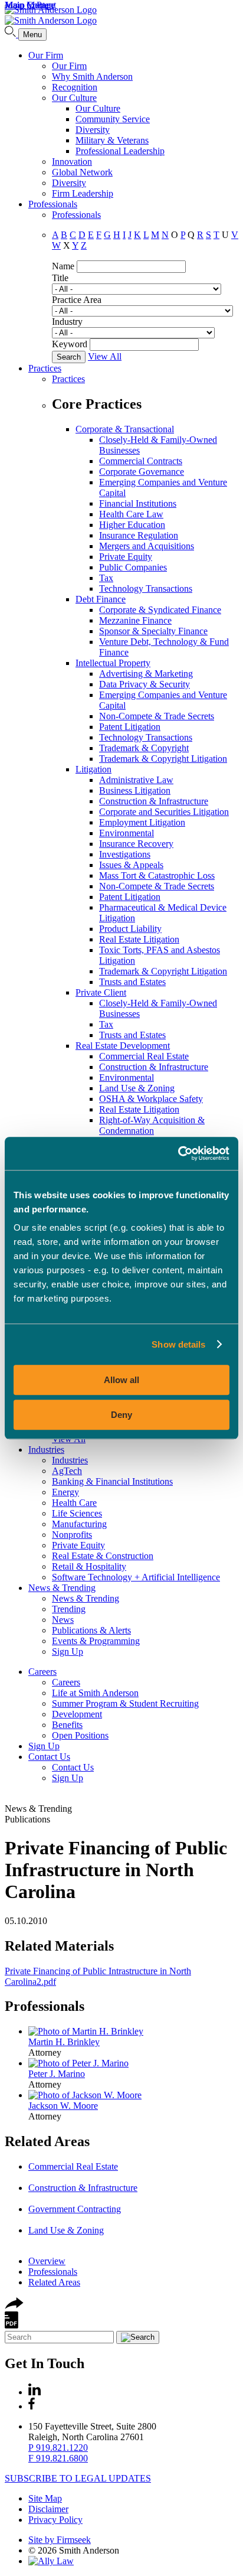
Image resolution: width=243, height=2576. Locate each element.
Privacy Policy (55, 2520)
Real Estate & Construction (103, 1556)
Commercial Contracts (141, 461)
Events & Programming (96, 1641)
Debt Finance (101, 599)
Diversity (93, 130)
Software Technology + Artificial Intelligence (136, 1577)
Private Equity (126, 557)
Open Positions (80, 1735)
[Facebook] (32, 2406)
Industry (67, 322)
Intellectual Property (113, 663)
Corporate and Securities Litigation (164, 812)
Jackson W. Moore (63, 2106)
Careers (42, 1672)
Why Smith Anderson (92, 76)
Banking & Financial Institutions (112, 1481)
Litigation (93, 769)
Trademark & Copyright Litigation (163, 759)
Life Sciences (77, 1513)
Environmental (127, 833)
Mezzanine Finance (135, 620)
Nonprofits (72, 1535)
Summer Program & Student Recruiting (125, 1703)
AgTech (67, 1471)
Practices (45, 368)
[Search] (12, 34)
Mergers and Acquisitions (147, 546)
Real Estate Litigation (139, 939)
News (63, 1620)
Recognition (75, 87)
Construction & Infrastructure (154, 801)
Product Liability (130, 929)
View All (105, 356)
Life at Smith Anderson (95, 1693)
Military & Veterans (112, 140)
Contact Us (49, 1757)
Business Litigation (135, 790)
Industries (46, 1450)
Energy (65, 1492)
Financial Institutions (138, 503)
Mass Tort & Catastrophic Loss (157, 875)
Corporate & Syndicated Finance (160, 610)
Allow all (121, 1380)
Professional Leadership (120, 151)
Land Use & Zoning (137, 1088)
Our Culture (74, 98)
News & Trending (62, 1588)
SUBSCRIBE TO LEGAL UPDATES (78, 2478)
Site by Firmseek (60, 2540)
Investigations (125, 854)
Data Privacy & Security (145, 684)
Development (77, 1714)
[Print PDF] (12, 2325)
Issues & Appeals (131, 865)
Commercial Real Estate (144, 1056)
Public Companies (133, 567)
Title (60, 278)
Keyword (70, 344)
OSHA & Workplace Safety (151, 1099)
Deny (121, 1415)
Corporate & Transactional (125, 429)
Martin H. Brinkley (64, 2042)
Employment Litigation (142, 822)
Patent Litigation (130, 727)
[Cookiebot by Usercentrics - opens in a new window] (178, 1153)
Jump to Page (30, 5)
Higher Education (132, 525)
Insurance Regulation (139, 535)
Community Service (113, 119)
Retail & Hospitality (89, 1566)
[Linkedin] (35, 2392)
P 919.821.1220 (58, 2448)
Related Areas (47, 2141)
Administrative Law (136, 780)
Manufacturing (79, 1524)
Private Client (101, 992)
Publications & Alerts (91, 1630)
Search (69, 357)
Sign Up (68, 1651)
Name (63, 266)
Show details (178, 1344)
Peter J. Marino (57, 2074)
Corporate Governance (142, 472)
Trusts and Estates (132, 982)
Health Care (74, 1503)
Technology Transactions (146, 588)
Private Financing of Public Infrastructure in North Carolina (116, 1870)
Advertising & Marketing (146, 674)
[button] (14, 2306)
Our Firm (46, 55)
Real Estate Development (123, 1046)
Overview (47, 2261)
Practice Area (77, 300)
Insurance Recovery (136, 844)
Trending (69, 1609)
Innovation (72, 162)
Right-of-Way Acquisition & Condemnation (152, 1125)
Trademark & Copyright (144, 748)
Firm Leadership (83, 193)
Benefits (67, 1725)
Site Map (45, 2498)
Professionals (53, 204)
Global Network (82, 172)
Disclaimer (48, 2509)
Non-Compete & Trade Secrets (157, 716)
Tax (106, 578)
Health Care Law (131, 514)
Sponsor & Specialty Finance (153, 631)
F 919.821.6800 (58, 2458)
